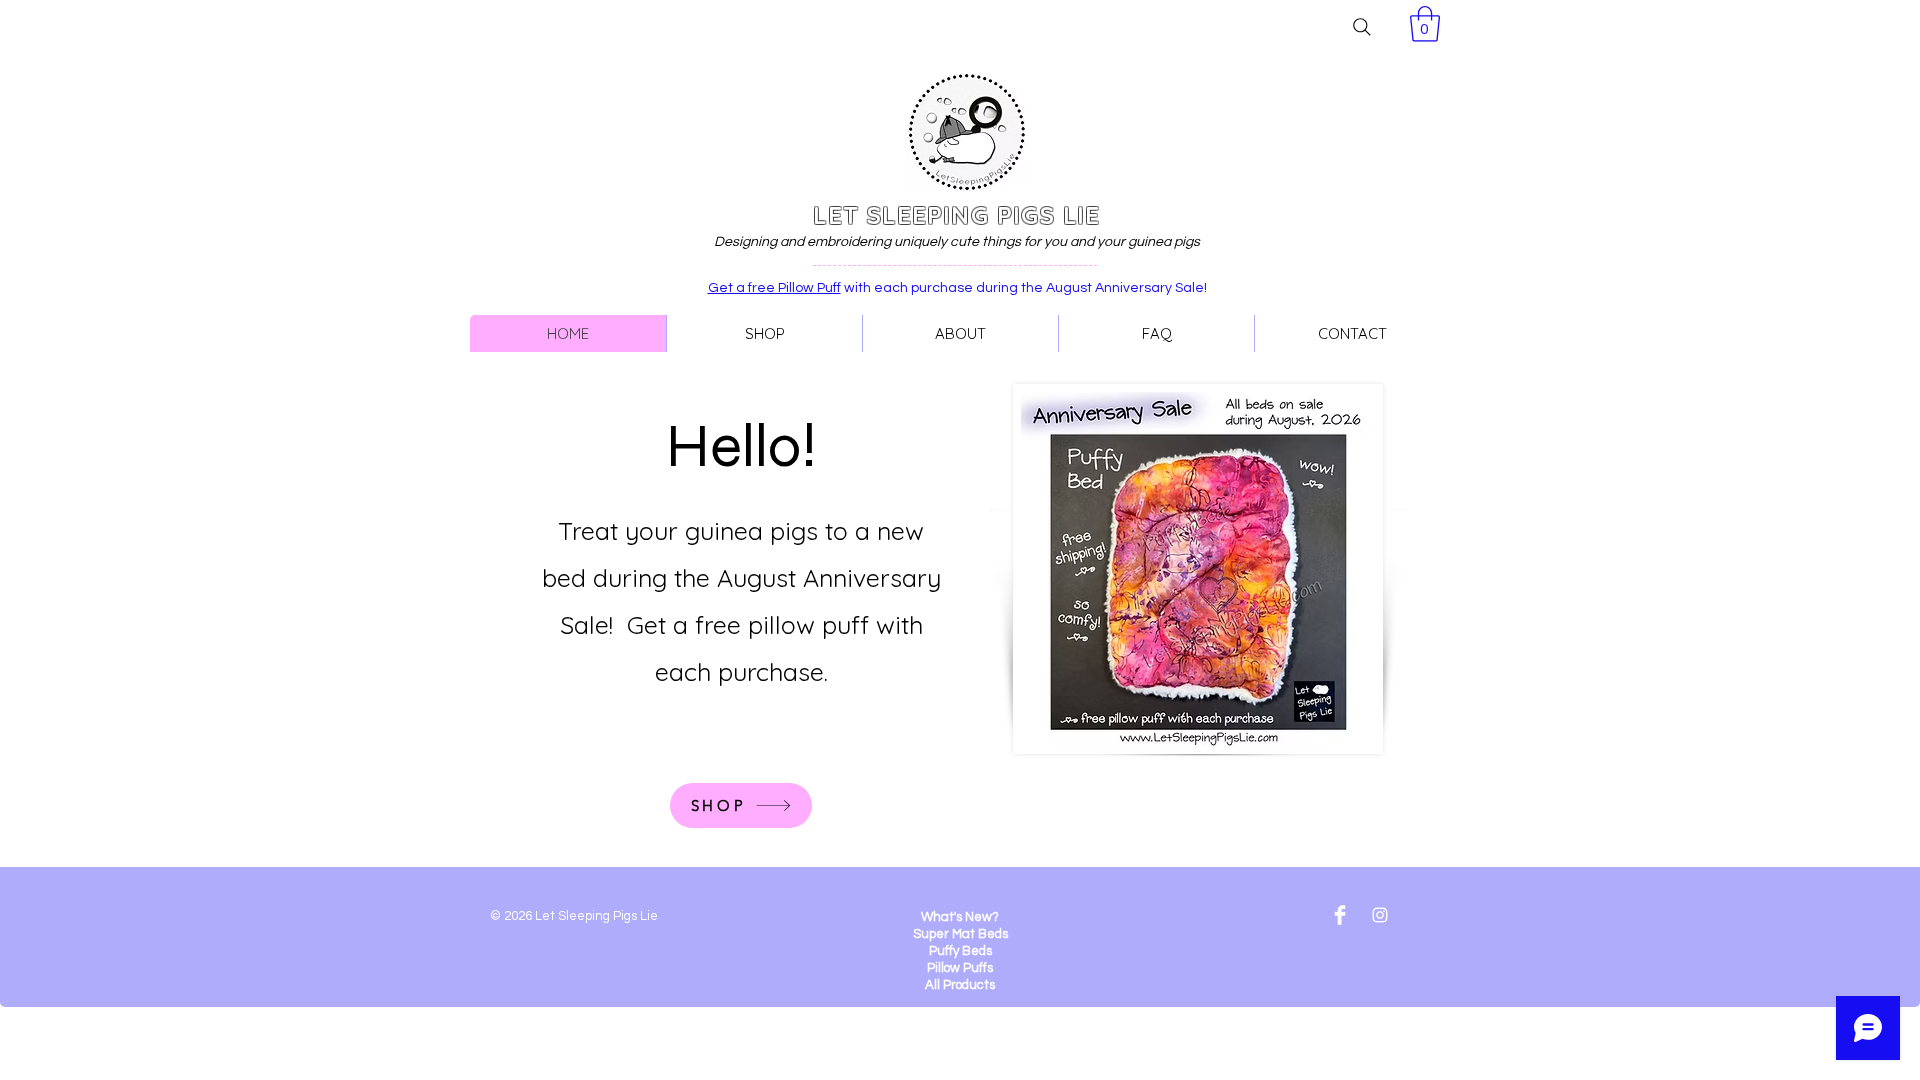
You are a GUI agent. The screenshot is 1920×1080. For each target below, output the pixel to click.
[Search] (1362, 27)
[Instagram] (1380, 915)
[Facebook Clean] (1340, 915)
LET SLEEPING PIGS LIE (956, 215)
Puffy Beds (960, 951)
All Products (960, 985)
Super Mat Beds (960, 934)
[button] (1425, 24)
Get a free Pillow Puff (774, 288)
